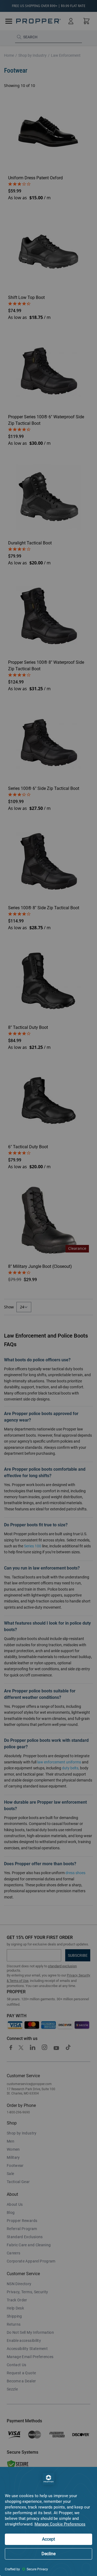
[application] (48, 2521)
